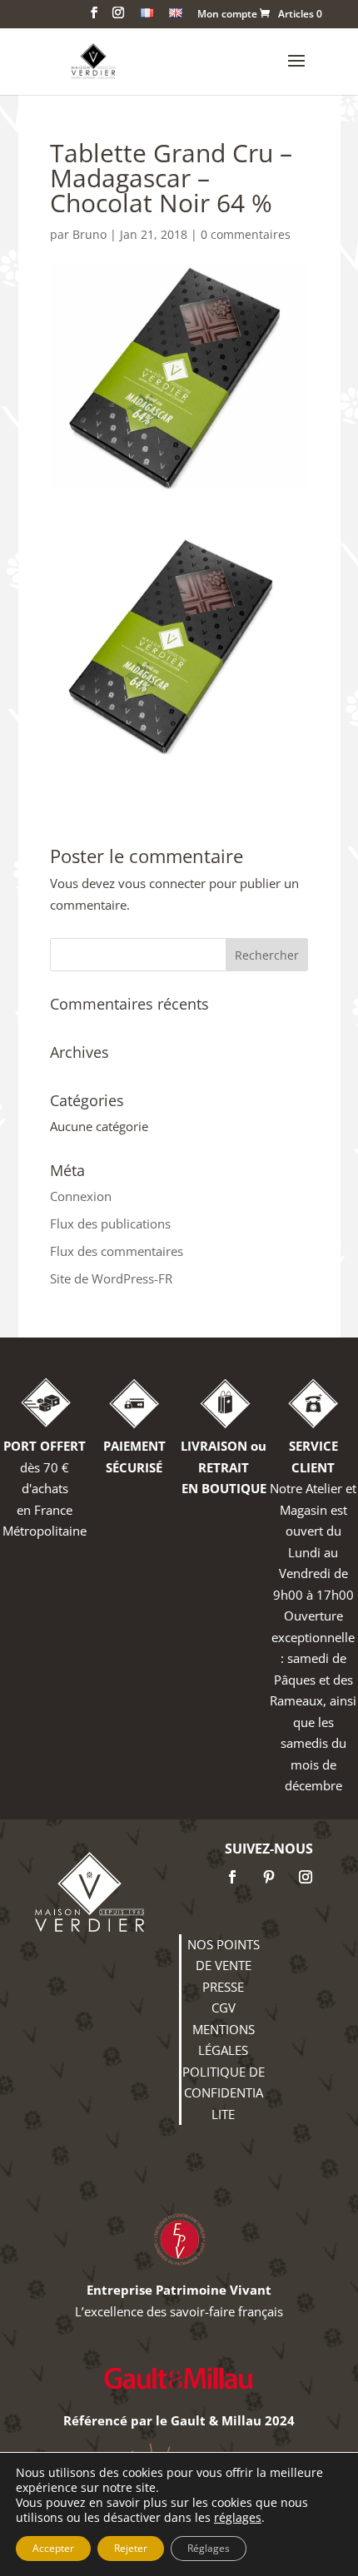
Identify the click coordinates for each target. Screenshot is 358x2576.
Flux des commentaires (117, 1251)
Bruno (89, 234)
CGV (224, 2008)
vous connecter (162, 883)
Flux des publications (110, 1223)
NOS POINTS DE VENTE (224, 1955)
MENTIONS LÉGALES (224, 2040)
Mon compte (227, 15)
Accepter (53, 2548)
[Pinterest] (269, 1877)
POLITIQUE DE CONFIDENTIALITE (224, 2093)
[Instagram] (306, 1877)
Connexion (81, 1196)
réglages (238, 2518)
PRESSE (223, 1987)
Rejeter (131, 2548)
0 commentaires (246, 234)
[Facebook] (232, 1877)
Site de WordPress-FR (111, 1278)
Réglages (209, 2548)
